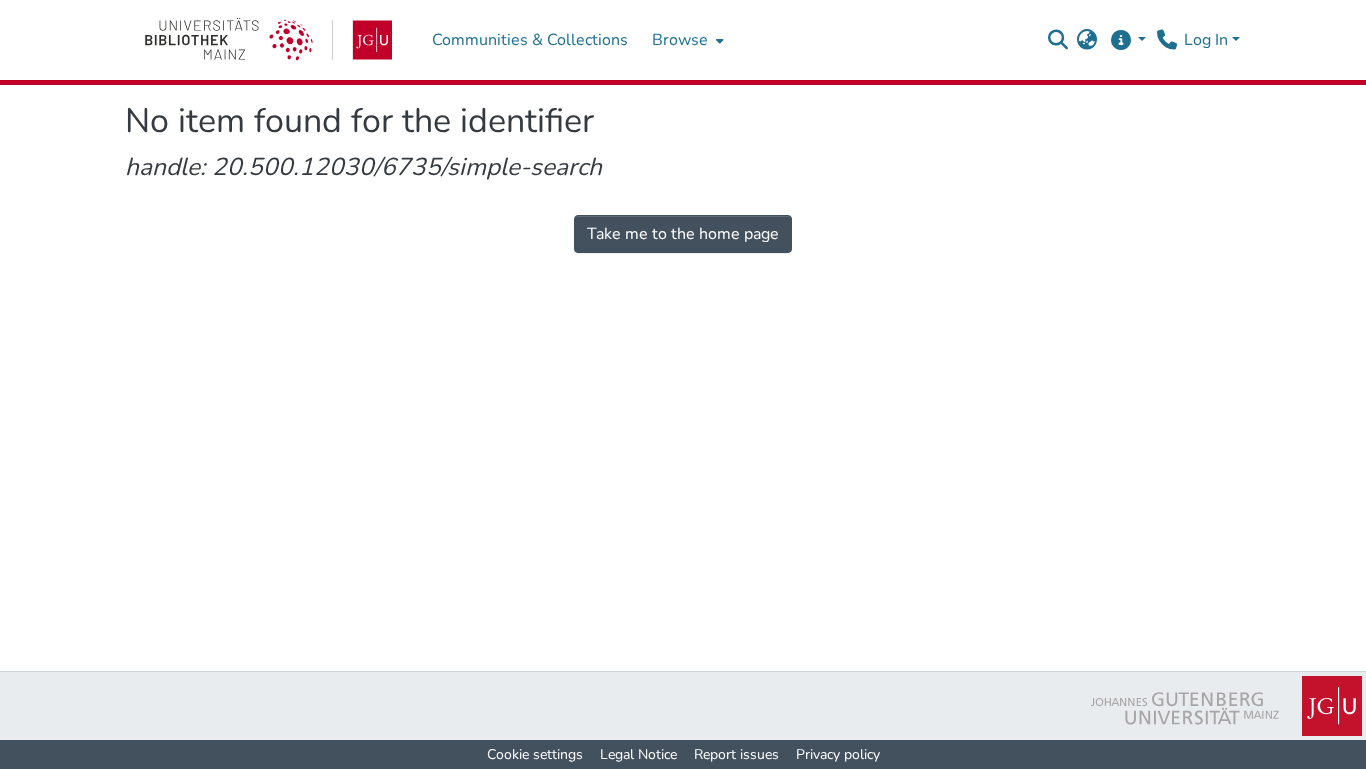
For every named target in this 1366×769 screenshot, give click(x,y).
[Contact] (1166, 40)
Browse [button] (680, 40)
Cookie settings (535, 754)
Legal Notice (638, 754)
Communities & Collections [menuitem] (530, 40)
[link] (268, 40)
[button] (1057, 40)
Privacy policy (838, 754)
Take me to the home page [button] (683, 234)
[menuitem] (686, 40)
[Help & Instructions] (1127, 40)
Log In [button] (1208, 40)
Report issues (736, 754)
